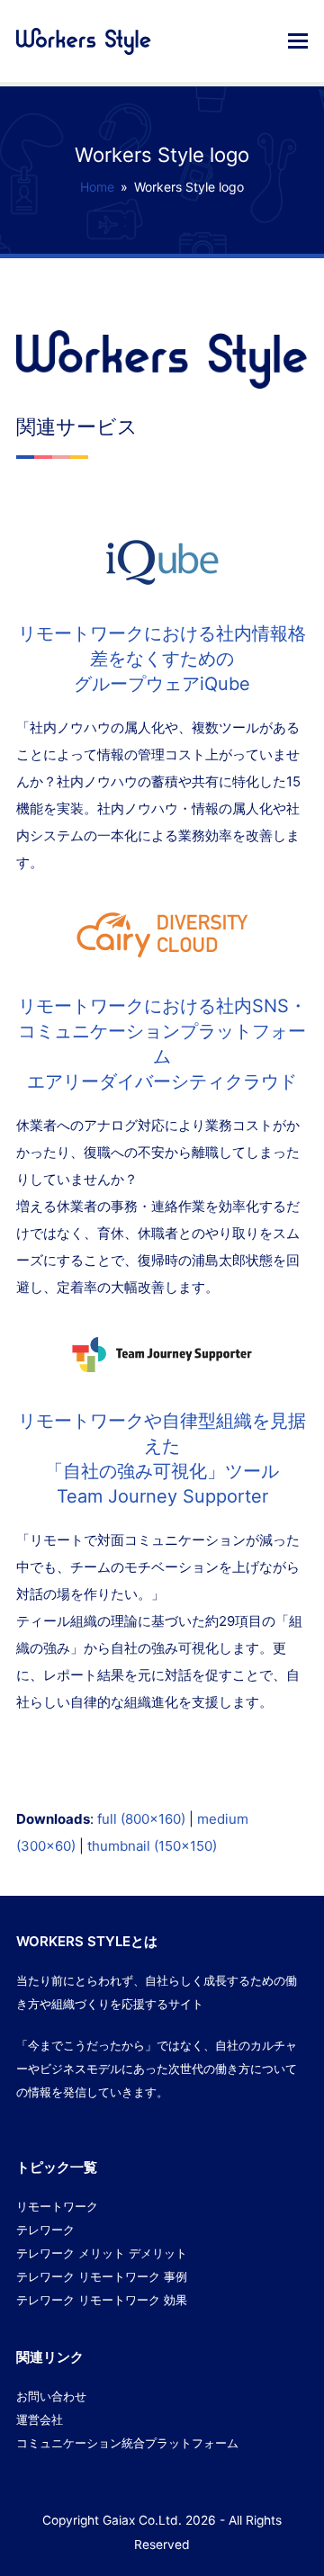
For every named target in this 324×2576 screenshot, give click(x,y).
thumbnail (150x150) (152, 1846)
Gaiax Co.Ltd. (142, 2520)
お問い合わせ (51, 2396)
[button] (298, 40)
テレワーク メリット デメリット (102, 2253)
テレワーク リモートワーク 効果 (102, 2300)
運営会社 (40, 2419)
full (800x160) (141, 1819)
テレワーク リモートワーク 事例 (102, 2276)
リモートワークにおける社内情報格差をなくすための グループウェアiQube (162, 659)
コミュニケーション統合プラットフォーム (127, 2443)
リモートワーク (57, 2206)
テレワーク (45, 2230)
